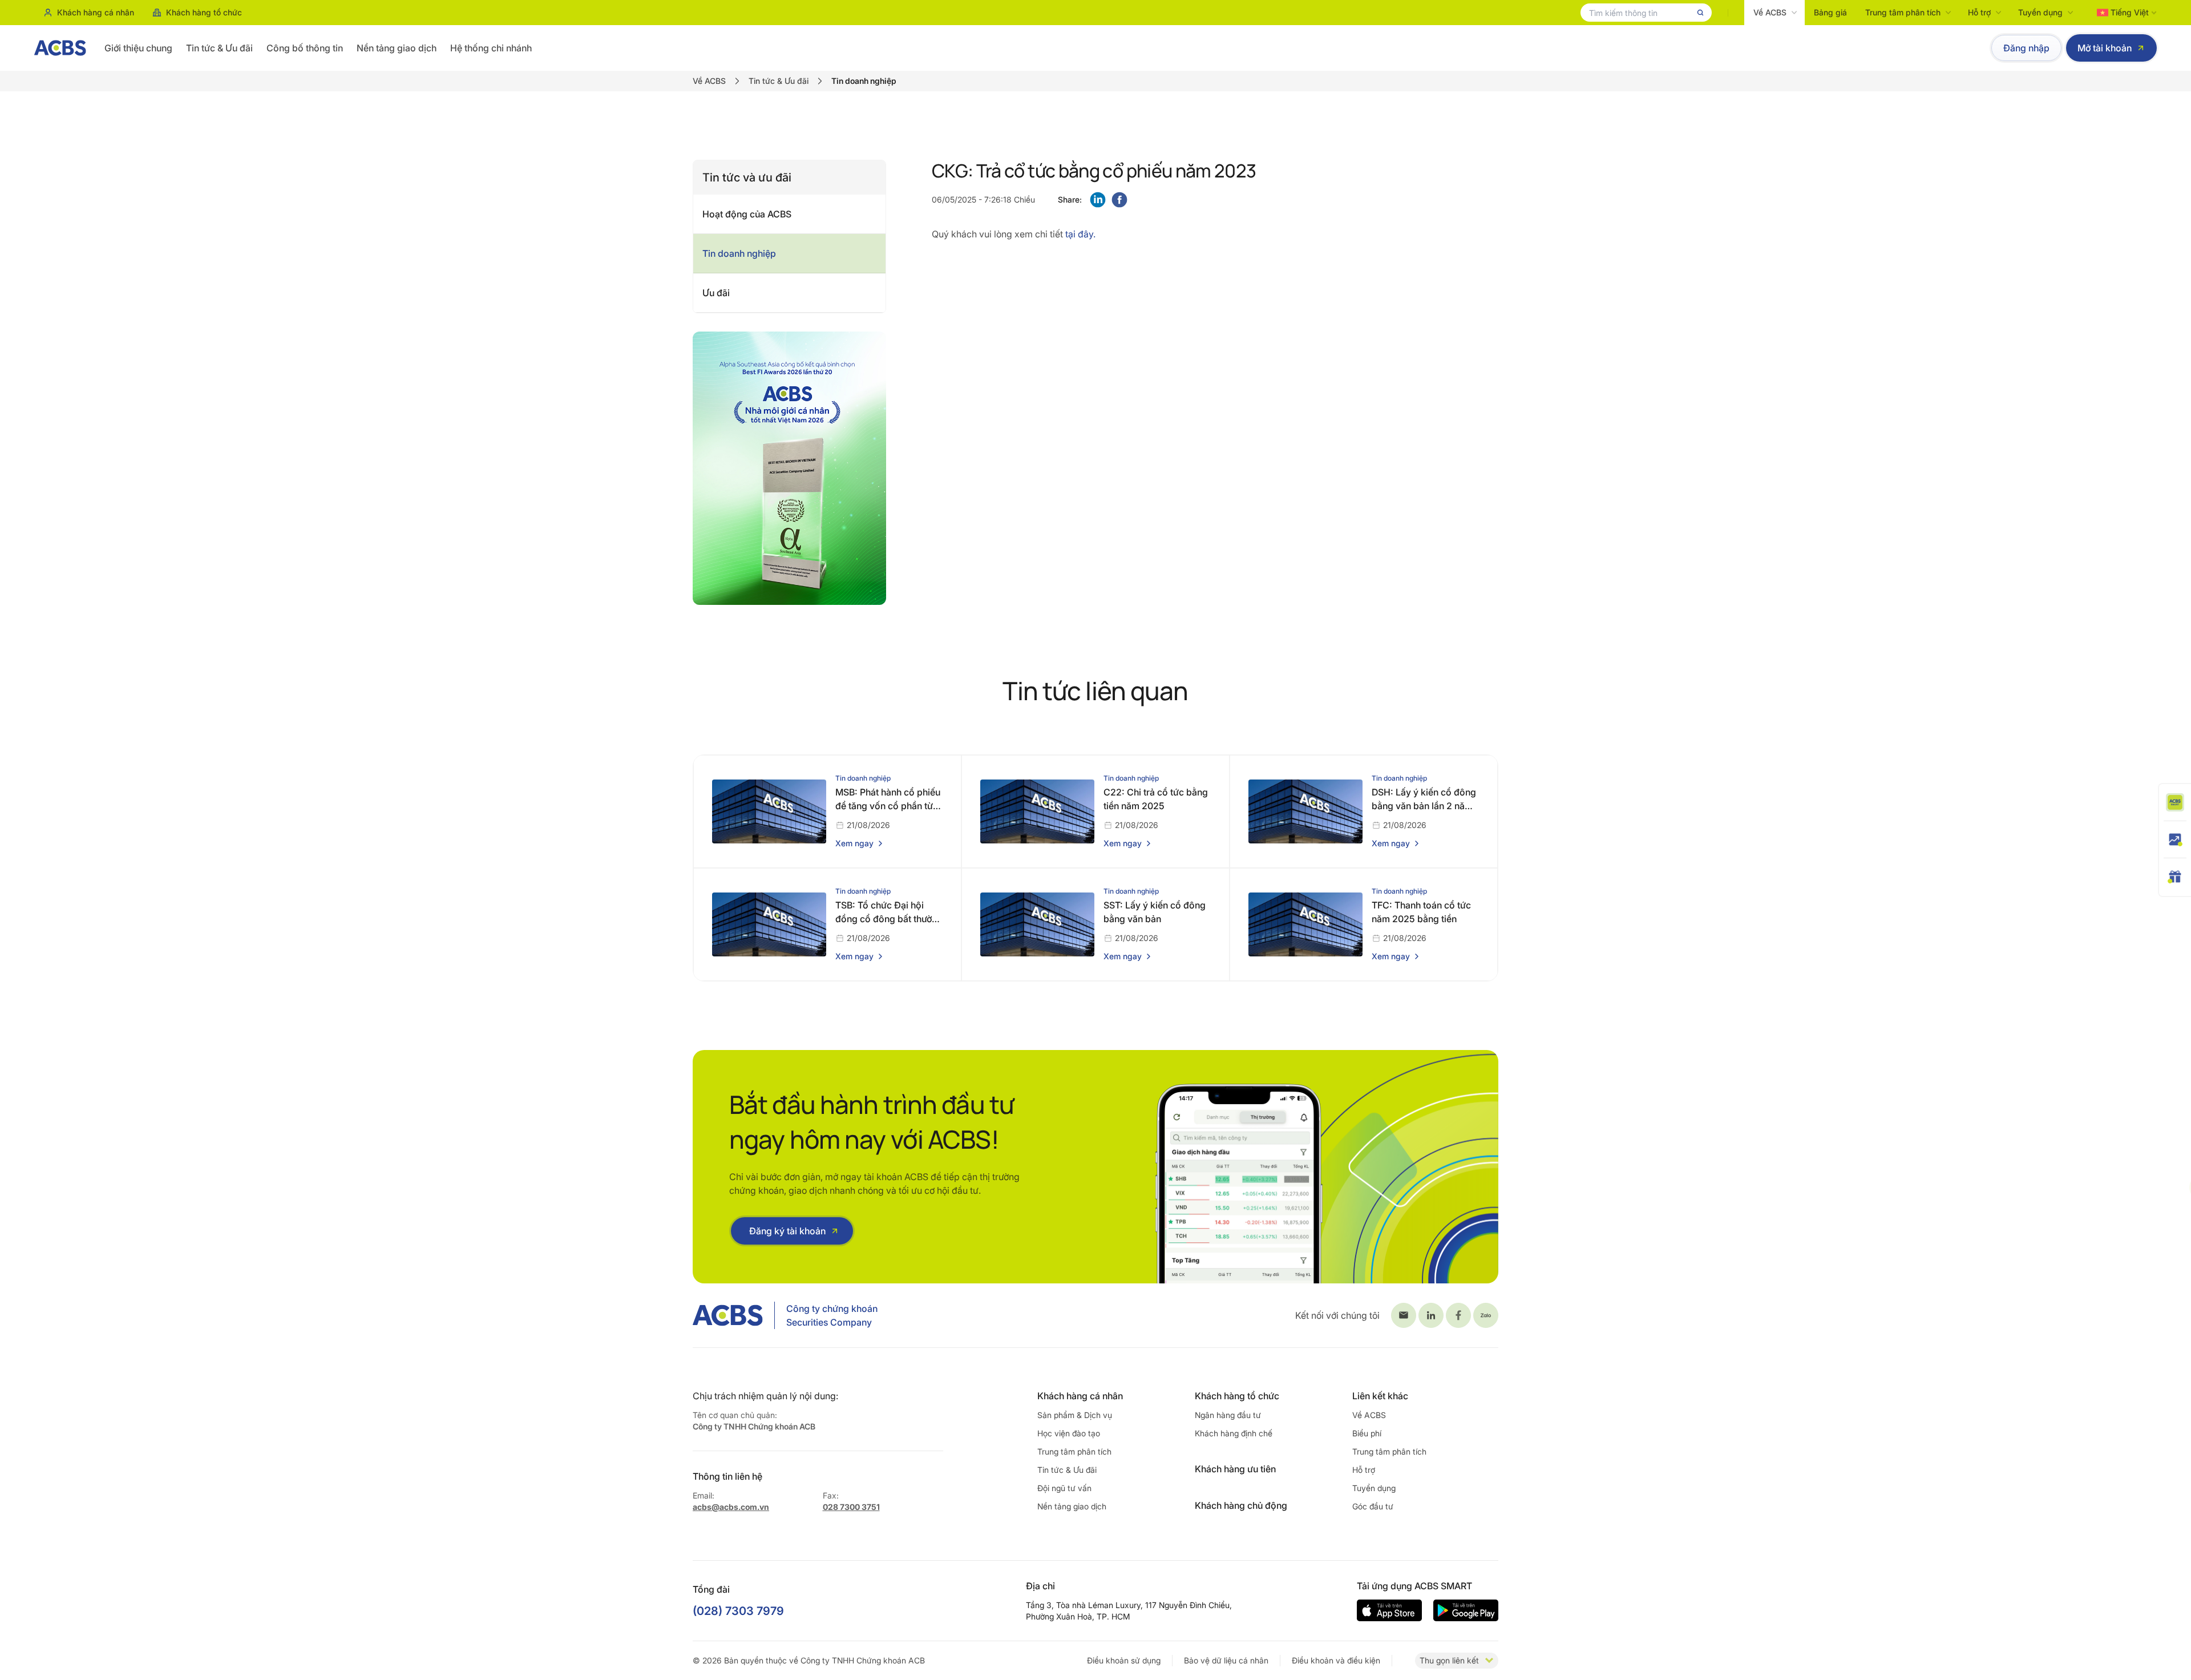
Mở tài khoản (2105, 48)
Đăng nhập (2026, 48)
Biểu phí (1367, 1433)
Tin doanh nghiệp (739, 253)
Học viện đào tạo (1069, 1433)
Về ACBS (1770, 12)
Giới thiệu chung (138, 48)
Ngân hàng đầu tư (1228, 1415)
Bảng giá (1830, 12)
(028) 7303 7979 (738, 1611)
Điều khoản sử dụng (1124, 1660)
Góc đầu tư (1373, 1506)
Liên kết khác (1380, 1396)
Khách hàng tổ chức (204, 12)
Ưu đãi (716, 293)
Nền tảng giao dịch (397, 48)
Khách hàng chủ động (1241, 1505)
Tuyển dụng (2040, 12)
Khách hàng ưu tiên (1235, 1469)
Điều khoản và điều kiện (1336, 1660)
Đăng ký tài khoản (787, 1231)
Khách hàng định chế (1234, 1433)
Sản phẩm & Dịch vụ (1075, 1415)
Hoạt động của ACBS (747, 214)
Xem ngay (854, 843)
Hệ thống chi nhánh (491, 48)
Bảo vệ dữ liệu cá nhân (1226, 1660)
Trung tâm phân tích (1903, 12)
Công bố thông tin (305, 48)
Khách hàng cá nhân (96, 12)
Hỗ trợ (1979, 12)
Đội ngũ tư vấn (1064, 1488)
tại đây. (1079, 234)
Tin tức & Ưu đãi (219, 48)
